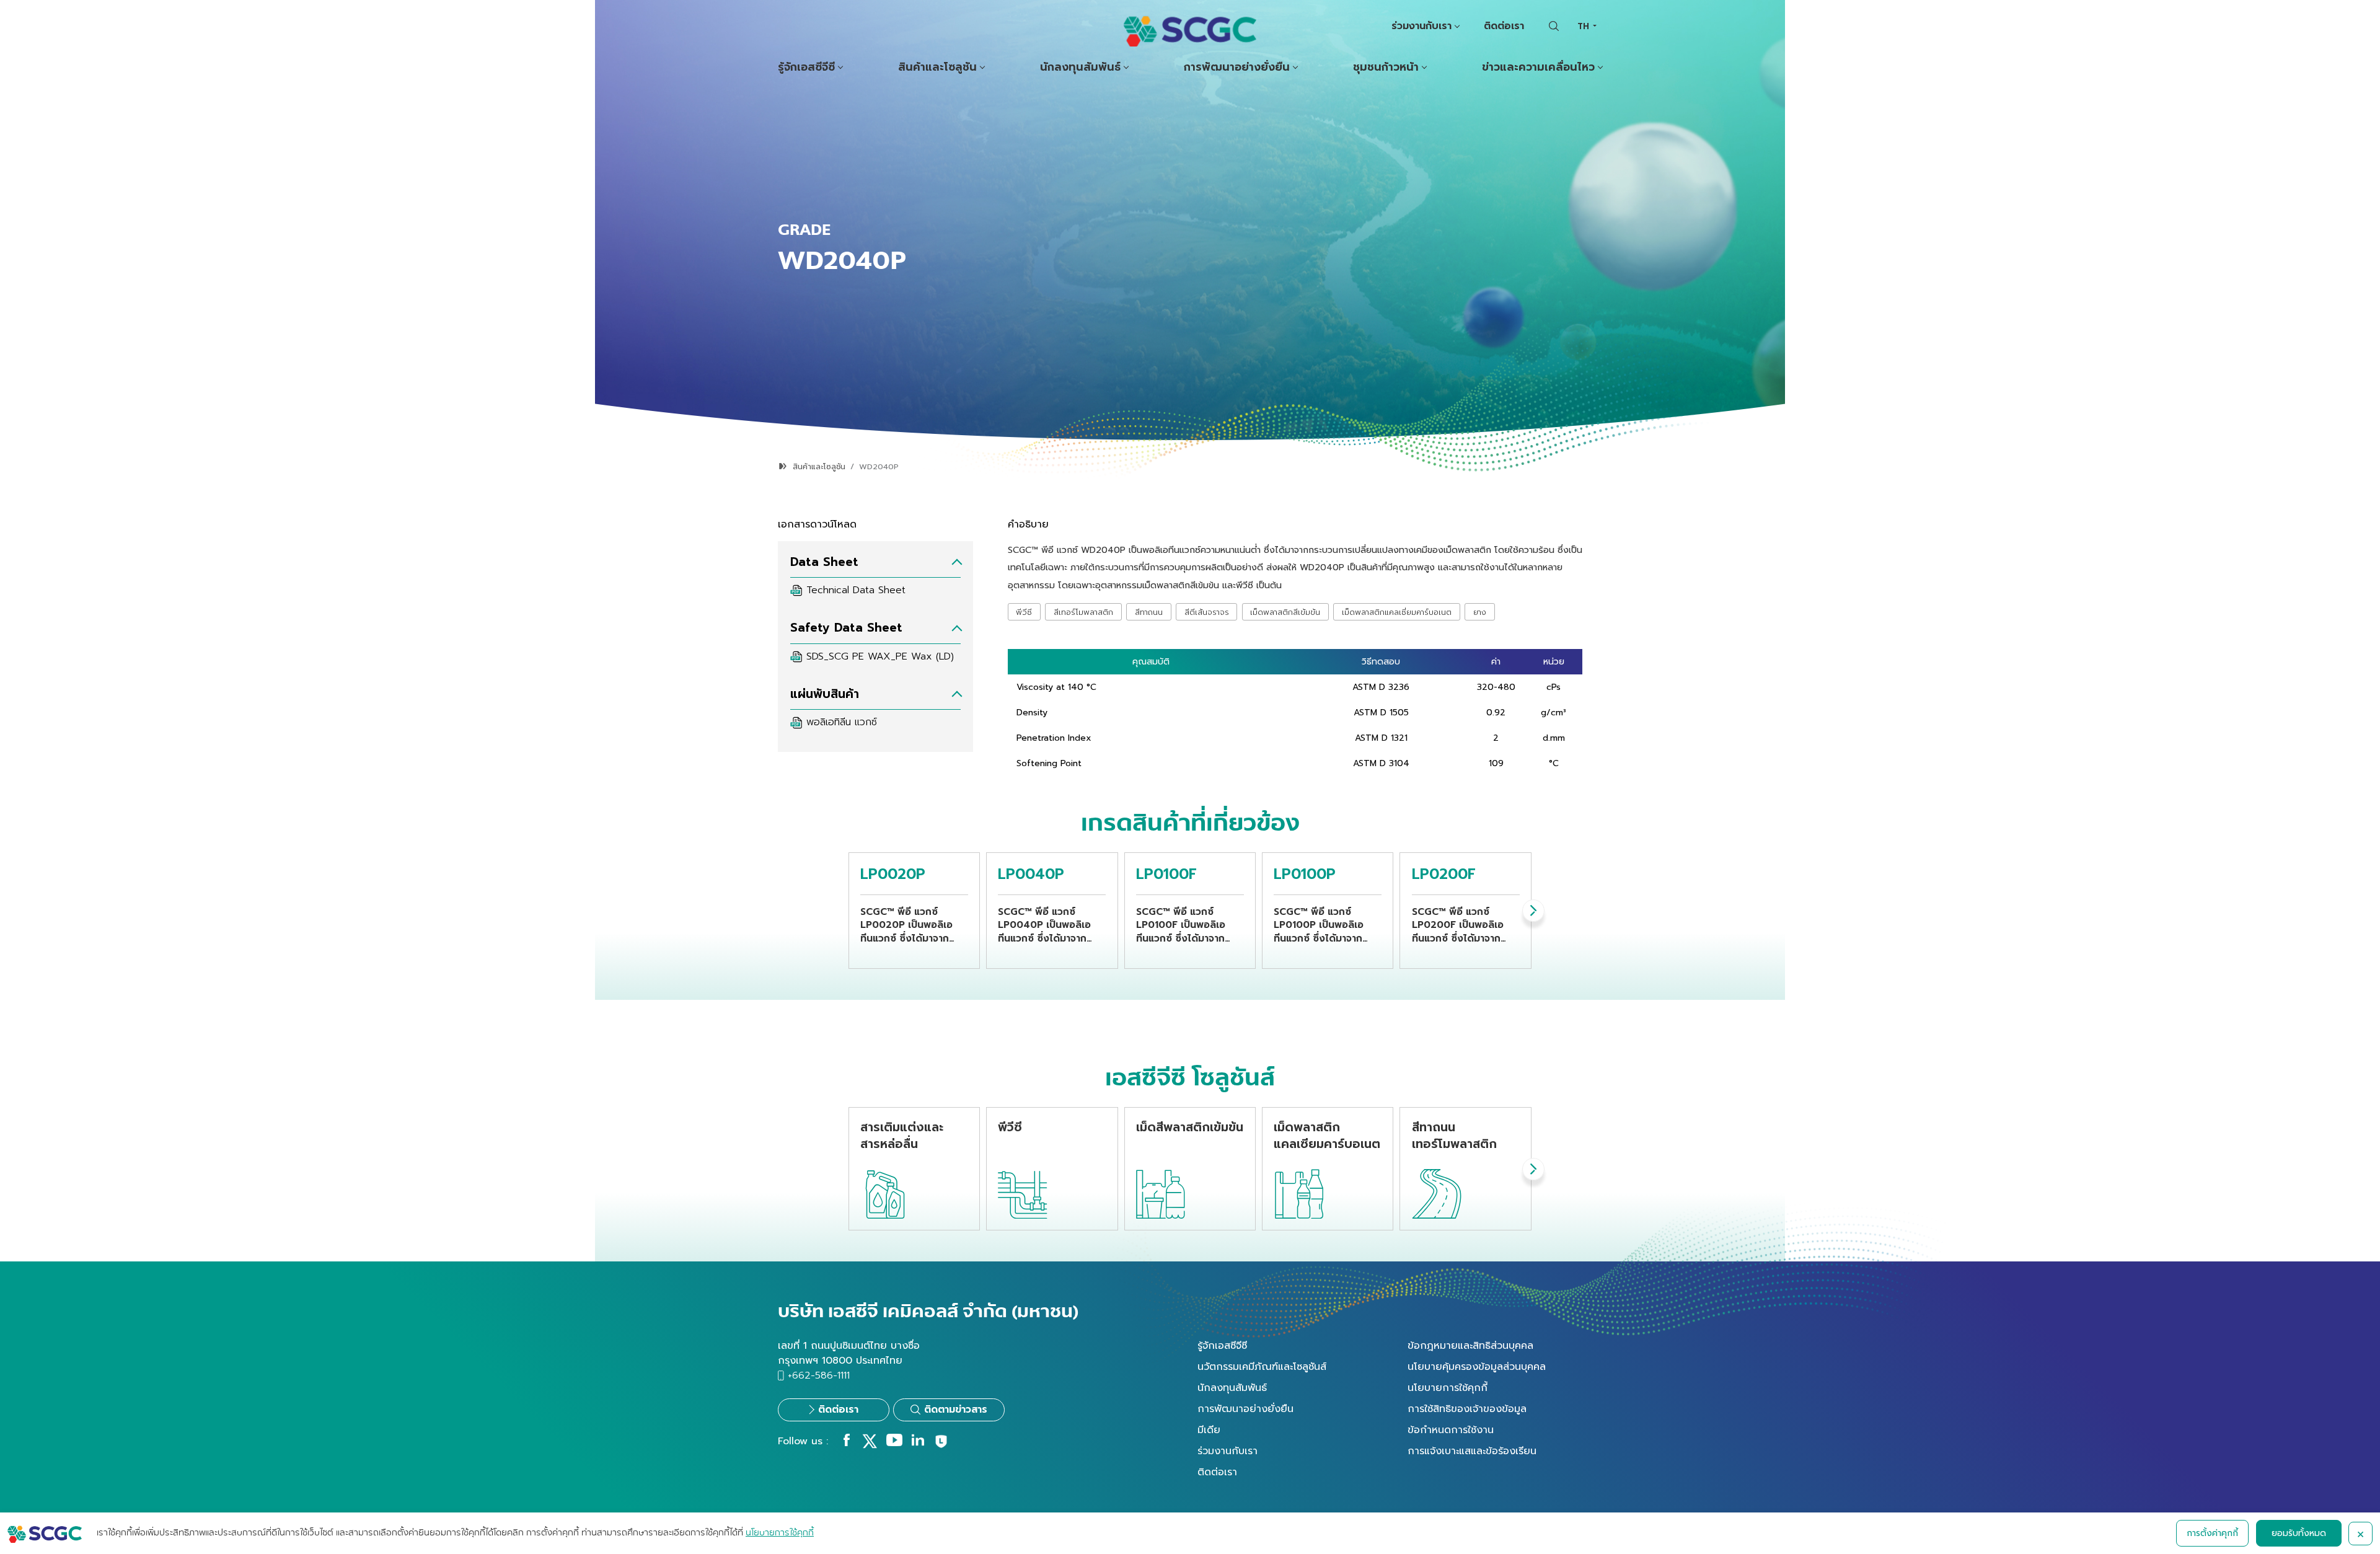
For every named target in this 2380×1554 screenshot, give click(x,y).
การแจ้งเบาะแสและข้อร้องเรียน (1472, 1451)
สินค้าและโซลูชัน (937, 67)
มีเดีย (1209, 1430)
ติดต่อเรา (1504, 26)
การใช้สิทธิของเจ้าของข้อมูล (1467, 1409)
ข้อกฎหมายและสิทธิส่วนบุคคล (1470, 1346)
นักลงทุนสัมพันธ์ (1080, 67)
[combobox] (1587, 26)
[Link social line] (941, 1446)
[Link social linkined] (918, 1443)
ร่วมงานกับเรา (1421, 26)
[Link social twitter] (870, 1446)
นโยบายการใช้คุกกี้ (1448, 1388)
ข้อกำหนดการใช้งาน (1451, 1430)
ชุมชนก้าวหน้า (1386, 67)
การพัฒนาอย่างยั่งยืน (1237, 67)
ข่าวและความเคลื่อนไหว (1538, 67)
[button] (1533, 911)
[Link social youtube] (894, 1443)
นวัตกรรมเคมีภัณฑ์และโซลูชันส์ (1262, 1367)
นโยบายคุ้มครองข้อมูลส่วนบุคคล (1477, 1367)
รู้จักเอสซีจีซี (806, 67)
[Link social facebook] (847, 1443)
